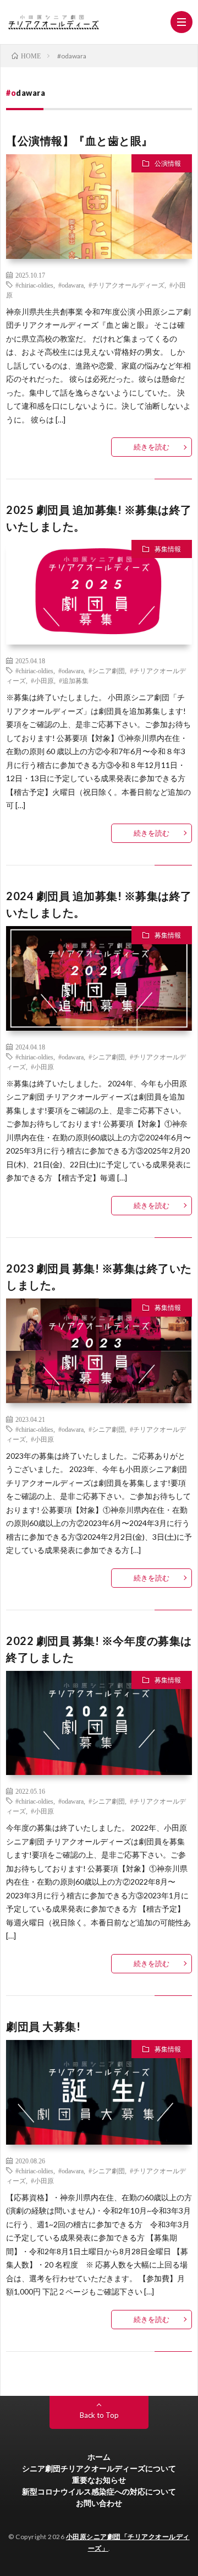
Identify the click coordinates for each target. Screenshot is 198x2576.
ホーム (99, 2457)
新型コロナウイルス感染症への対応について (99, 2491)
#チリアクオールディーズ (127, 285)
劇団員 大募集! (43, 2026)
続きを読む (152, 447)
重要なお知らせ (99, 2480)
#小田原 (42, 680)
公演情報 (168, 163)
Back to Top (99, 2415)
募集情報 (168, 549)
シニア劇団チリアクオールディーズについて (99, 2468)
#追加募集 (74, 680)
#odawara (71, 285)
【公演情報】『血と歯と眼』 (79, 140)
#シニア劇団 (107, 670)
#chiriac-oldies (34, 285)
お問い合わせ (99, 2503)
